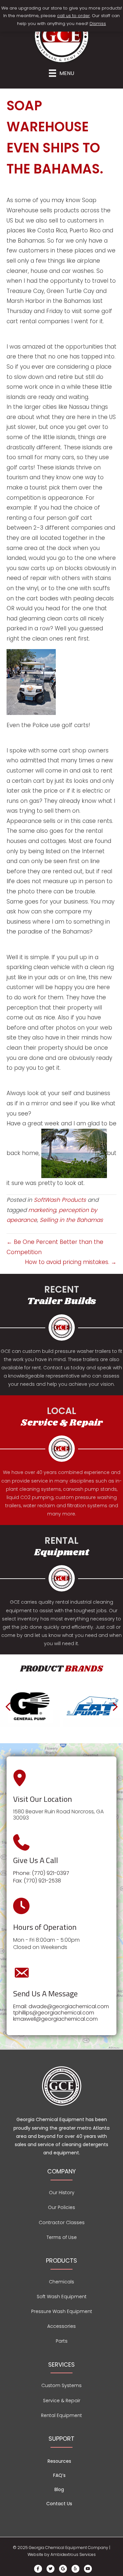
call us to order (73, 16)
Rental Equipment (61, 2415)
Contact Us (59, 2504)
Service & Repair (62, 2401)
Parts (62, 2341)
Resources (59, 2461)
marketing (42, 1210)
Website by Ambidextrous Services (62, 2554)
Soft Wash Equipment (62, 2297)
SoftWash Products (60, 1200)
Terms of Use (62, 2237)
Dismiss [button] (98, 24)
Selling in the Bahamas (71, 1220)
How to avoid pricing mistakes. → (71, 1262)
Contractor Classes (62, 2222)
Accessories (61, 2326)
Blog (59, 2489)
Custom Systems (61, 2385)
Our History (62, 2193)
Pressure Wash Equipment (62, 2311)
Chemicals (61, 2282)
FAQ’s (59, 2475)
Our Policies (61, 2207)
